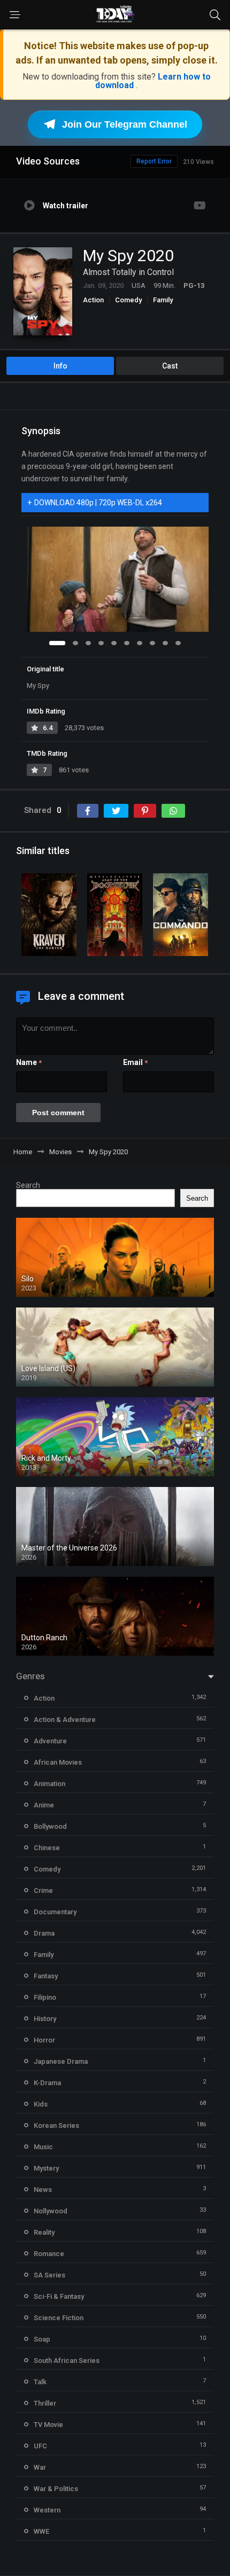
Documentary (55, 1912)
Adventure (50, 1741)
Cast (170, 366)
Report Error (154, 161)
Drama (44, 1933)
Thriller (45, 2403)
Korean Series (56, 2125)
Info (60, 366)
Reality (44, 2232)
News (43, 2190)
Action (93, 300)
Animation (49, 1784)
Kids (41, 2104)
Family (163, 300)
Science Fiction (59, 2318)
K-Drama (47, 2083)
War (40, 2467)
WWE (41, 2531)
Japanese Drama (61, 2061)
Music (43, 2147)
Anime (44, 1805)
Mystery (46, 2168)
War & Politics (56, 2489)
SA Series (49, 2275)
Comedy (128, 300)
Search (28, 1185)
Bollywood (50, 1826)
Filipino (45, 1997)
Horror (44, 2040)
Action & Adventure (65, 1720)
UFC (40, 2446)
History (45, 2019)
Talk (40, 2382)
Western (47, 2510)
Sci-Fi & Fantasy (59, 2296)
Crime (43, 1890)
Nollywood (51, 2211)
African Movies (58, 1762)
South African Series (67, 2360)
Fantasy (46, 1976)
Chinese (47, 1848)
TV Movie (48, 2425)
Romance (49, 2254)
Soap (42, 2339)
